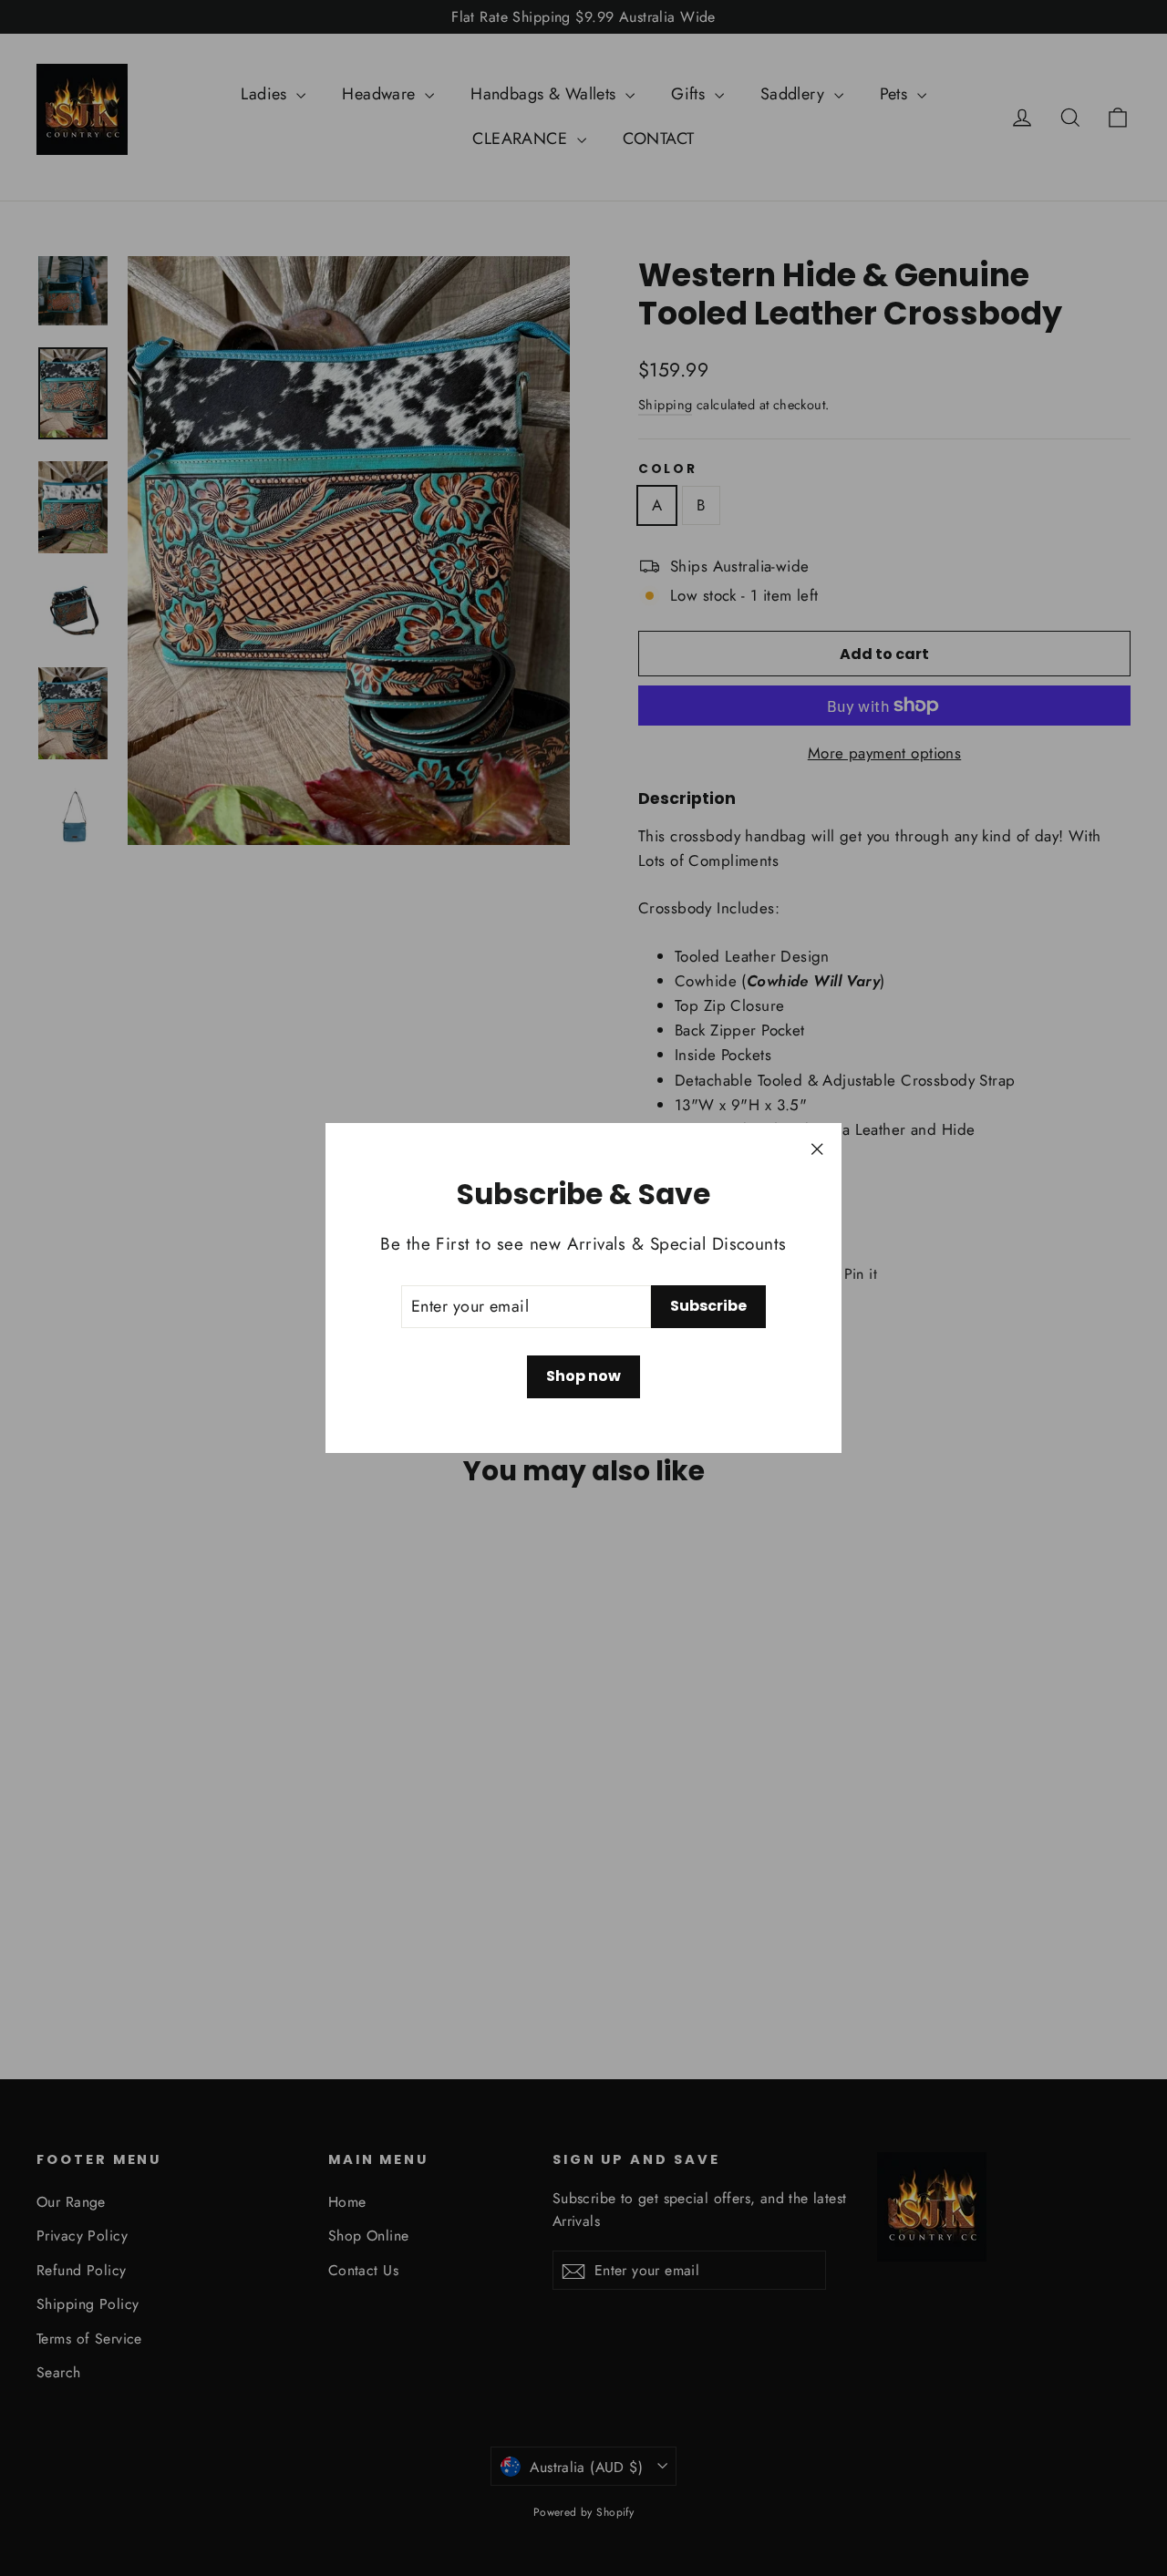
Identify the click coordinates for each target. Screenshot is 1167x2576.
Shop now (583, 1376)
